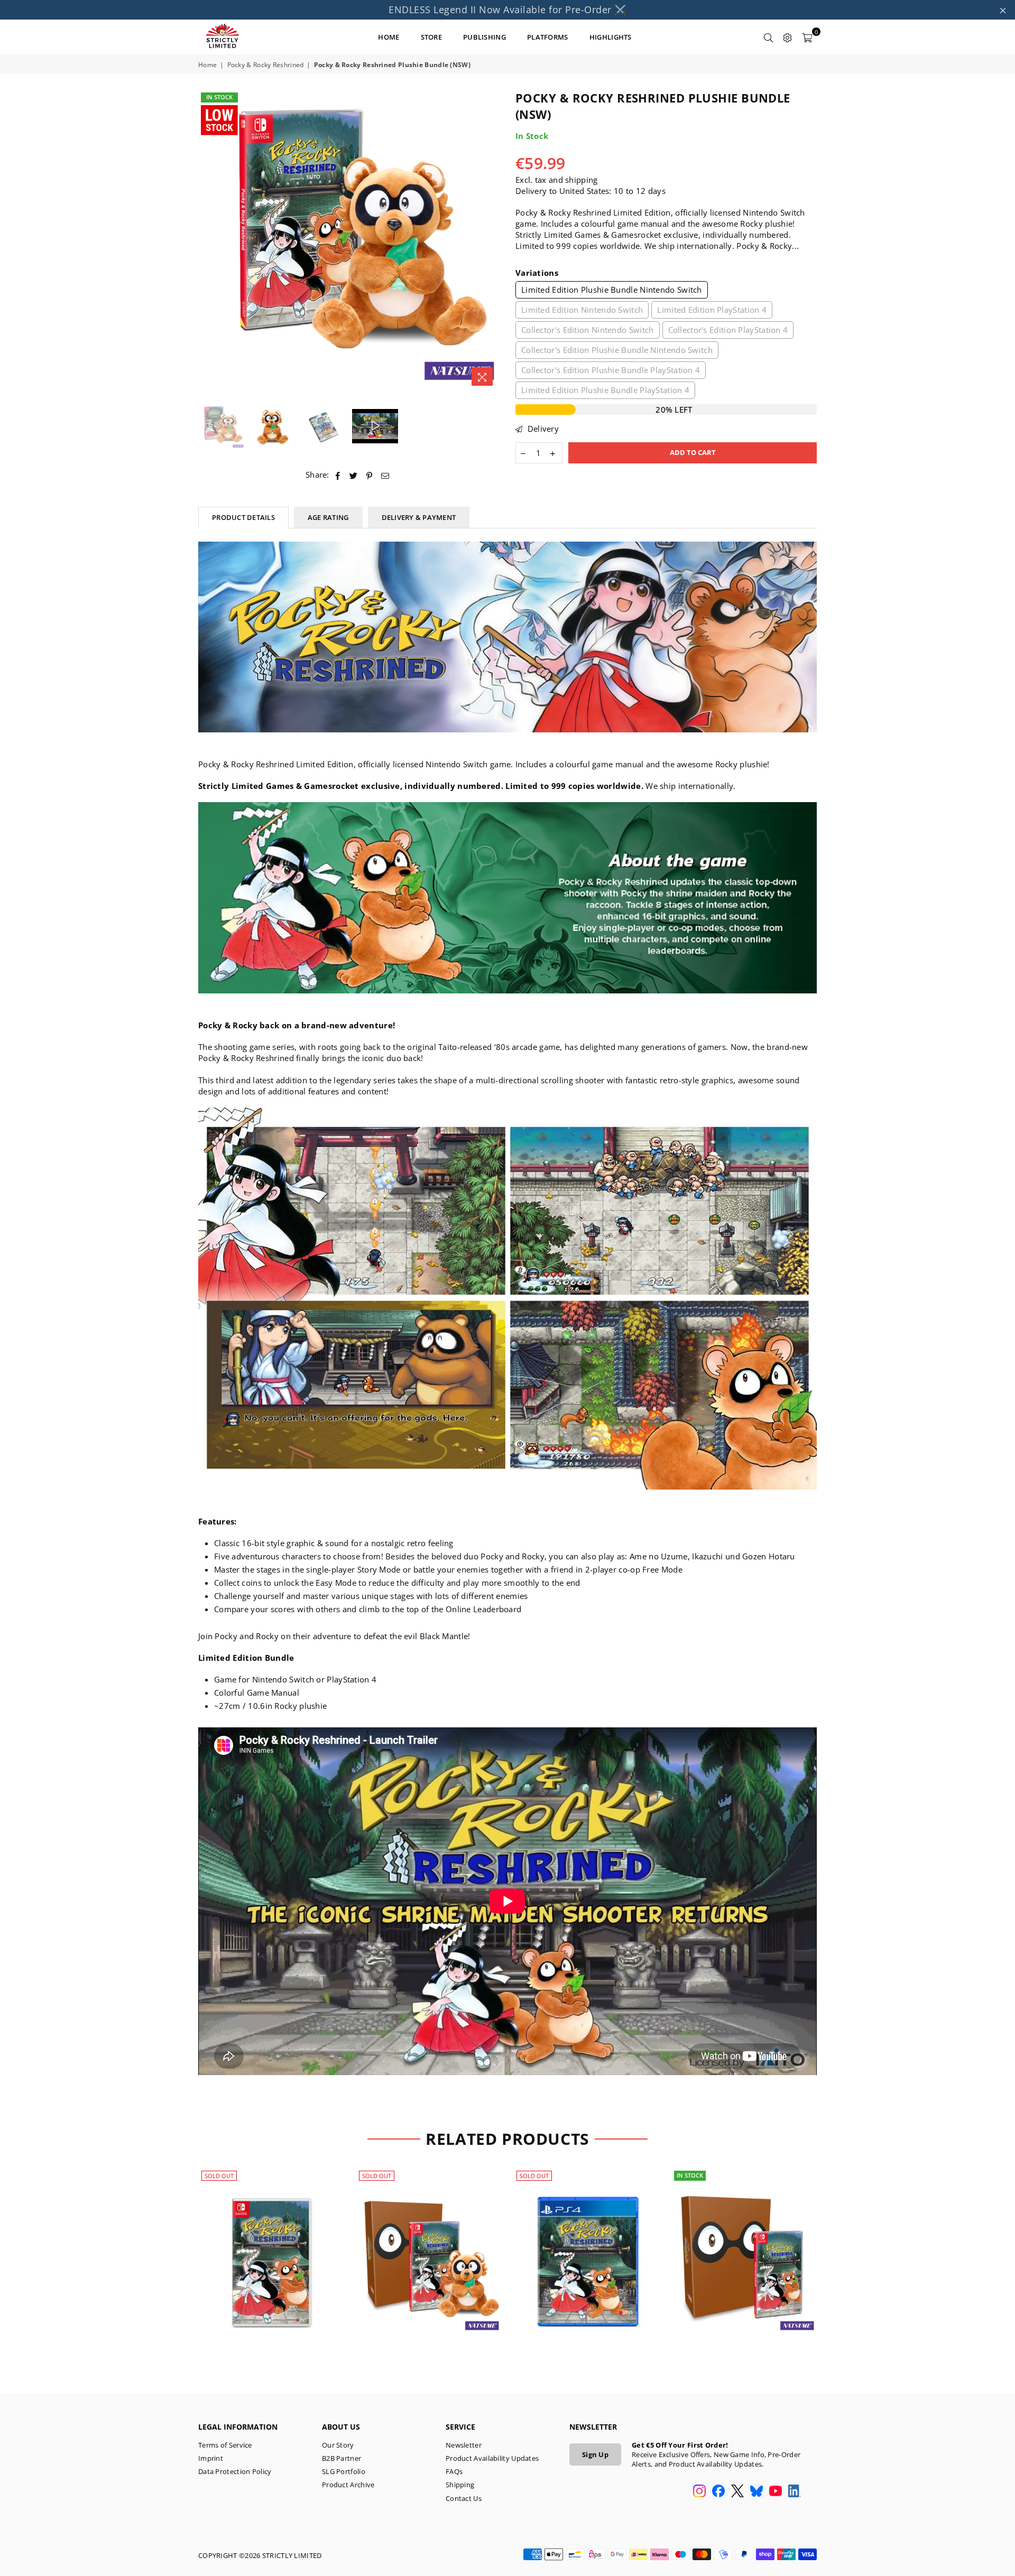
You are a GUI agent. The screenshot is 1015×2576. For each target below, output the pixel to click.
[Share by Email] (385, 475)
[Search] (769, 37)
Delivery (542, 429)
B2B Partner (342, 2458)
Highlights (611, 37)
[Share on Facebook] (338, 475)
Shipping (460, 2485)
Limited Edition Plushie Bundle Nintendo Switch (612, 290)
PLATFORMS (548, 37)
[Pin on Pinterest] (370, 475)
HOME (389, 37)
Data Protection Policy (235, 2471)
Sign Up (595, 2454)
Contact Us (464, 2498)
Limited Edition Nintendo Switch (582, 310)
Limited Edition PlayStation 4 (712, 310)
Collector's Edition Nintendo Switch (588, 330)
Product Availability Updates (492, 2458)
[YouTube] (776, 2492)
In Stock (219, 97)
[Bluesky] (756, 2492)
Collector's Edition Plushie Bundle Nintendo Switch (617, 350)
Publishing (485, 37)
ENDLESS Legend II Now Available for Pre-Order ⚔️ (508, 10)
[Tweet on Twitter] (354, 475)
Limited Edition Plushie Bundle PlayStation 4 (605, 390)
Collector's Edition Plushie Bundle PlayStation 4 (611, 370)
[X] (737, 2492)
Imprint (211, 2458)
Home (207, 65)
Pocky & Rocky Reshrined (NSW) (272, 2250)
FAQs (454, 2471)
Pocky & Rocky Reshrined (266, 65)
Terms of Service (225, 2445)
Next (490, 241)
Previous (207, 241)
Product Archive (348, 2485)
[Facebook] (718, 2492)
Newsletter (464, 2445)
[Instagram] (699, 2492)
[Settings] (788, 37)
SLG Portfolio (344, 2471)
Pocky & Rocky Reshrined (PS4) (587, 2250)
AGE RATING (328, 517)
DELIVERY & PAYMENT (419, 517)
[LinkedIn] (795, 2492)
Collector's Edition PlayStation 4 (728, 330)
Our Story (338, 2445)
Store (432, 37)
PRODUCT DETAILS (243, 517)
